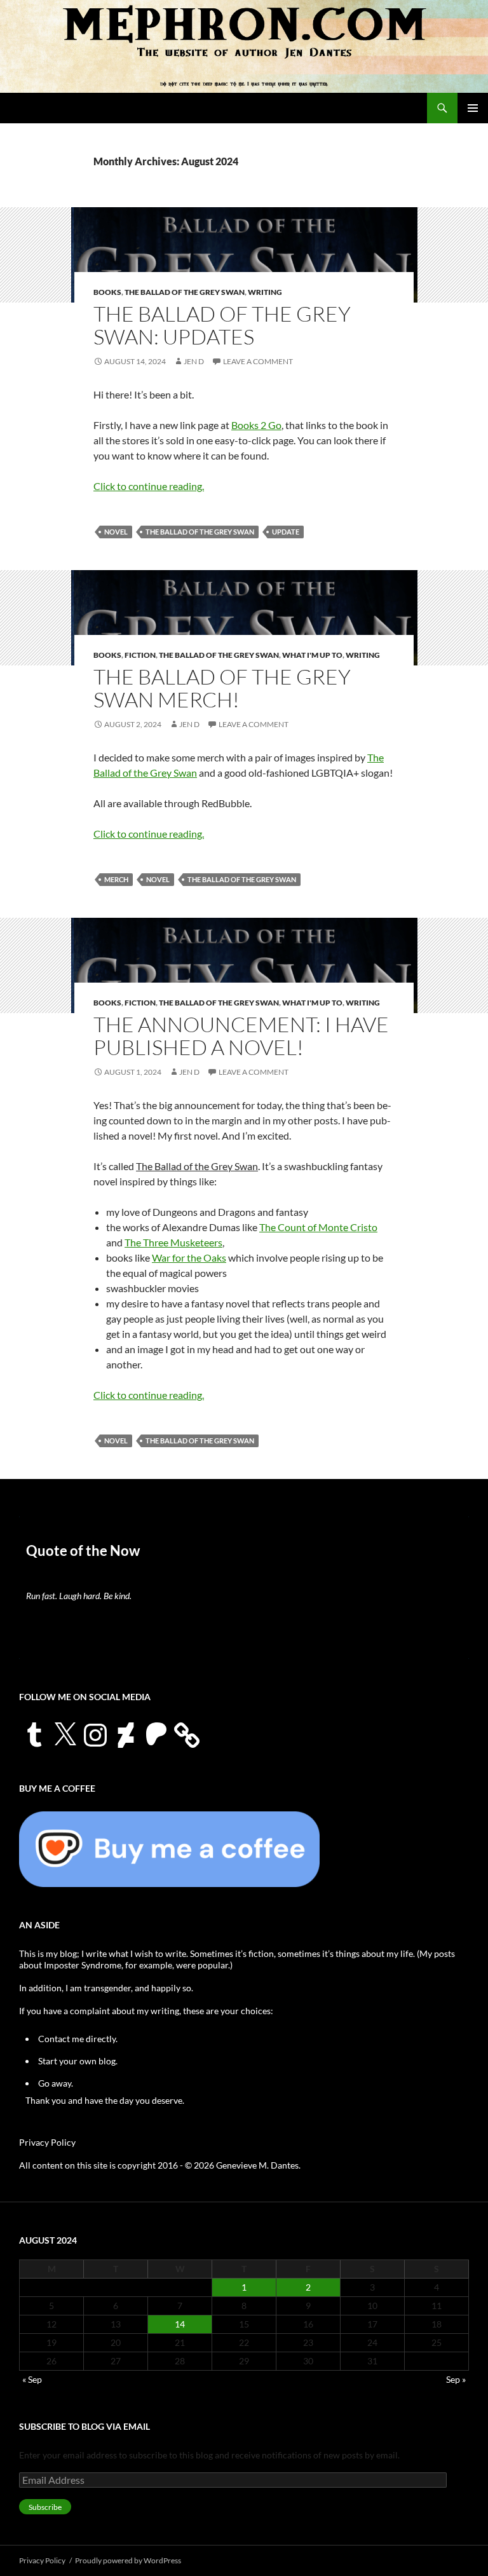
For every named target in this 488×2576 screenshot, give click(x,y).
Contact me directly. (78, 2039)
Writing (265, 292)
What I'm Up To (312, 655)
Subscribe (45, 2507)
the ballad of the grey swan (200, 532)
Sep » (456, 2379)
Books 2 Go (256, 425)
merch (116, 879)
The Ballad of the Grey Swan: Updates (222, 325)
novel (116, 532)
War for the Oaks (189, 1257)
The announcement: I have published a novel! (241, 1036)
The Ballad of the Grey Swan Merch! (222, 688)
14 (180, 2324)
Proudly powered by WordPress (128, 2560)
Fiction (140, 655)
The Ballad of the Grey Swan (185, 292)
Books (107, 292)
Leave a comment (258, 361)
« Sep (32, 2379)
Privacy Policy (47, 2142)
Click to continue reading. (149, 486)
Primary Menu (473, 108)
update (286, 532)
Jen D (194, 361)
